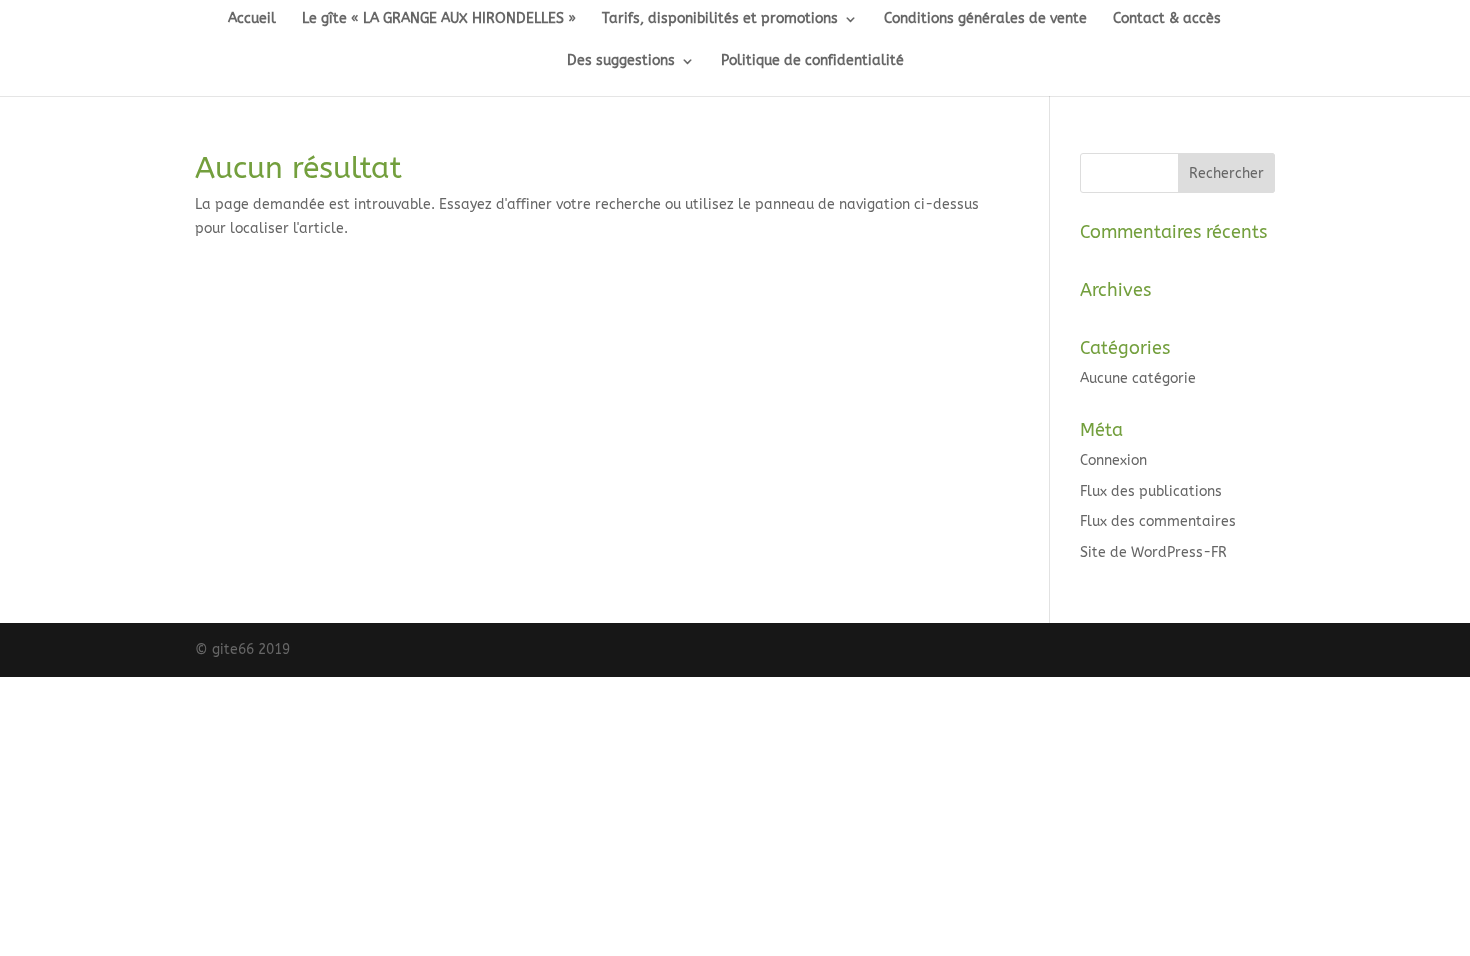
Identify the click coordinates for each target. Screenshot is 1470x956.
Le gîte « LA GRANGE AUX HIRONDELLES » (439, 19)
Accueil (252, 19)
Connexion (1113, 460)
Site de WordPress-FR (1153, 552)
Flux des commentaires (1158, 521)
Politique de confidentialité (812, 61)
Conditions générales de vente (985, 19)
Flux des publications (1151, 491)
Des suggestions (621, 61)
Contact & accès (1167, 19)
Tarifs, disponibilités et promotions (720, 19)
